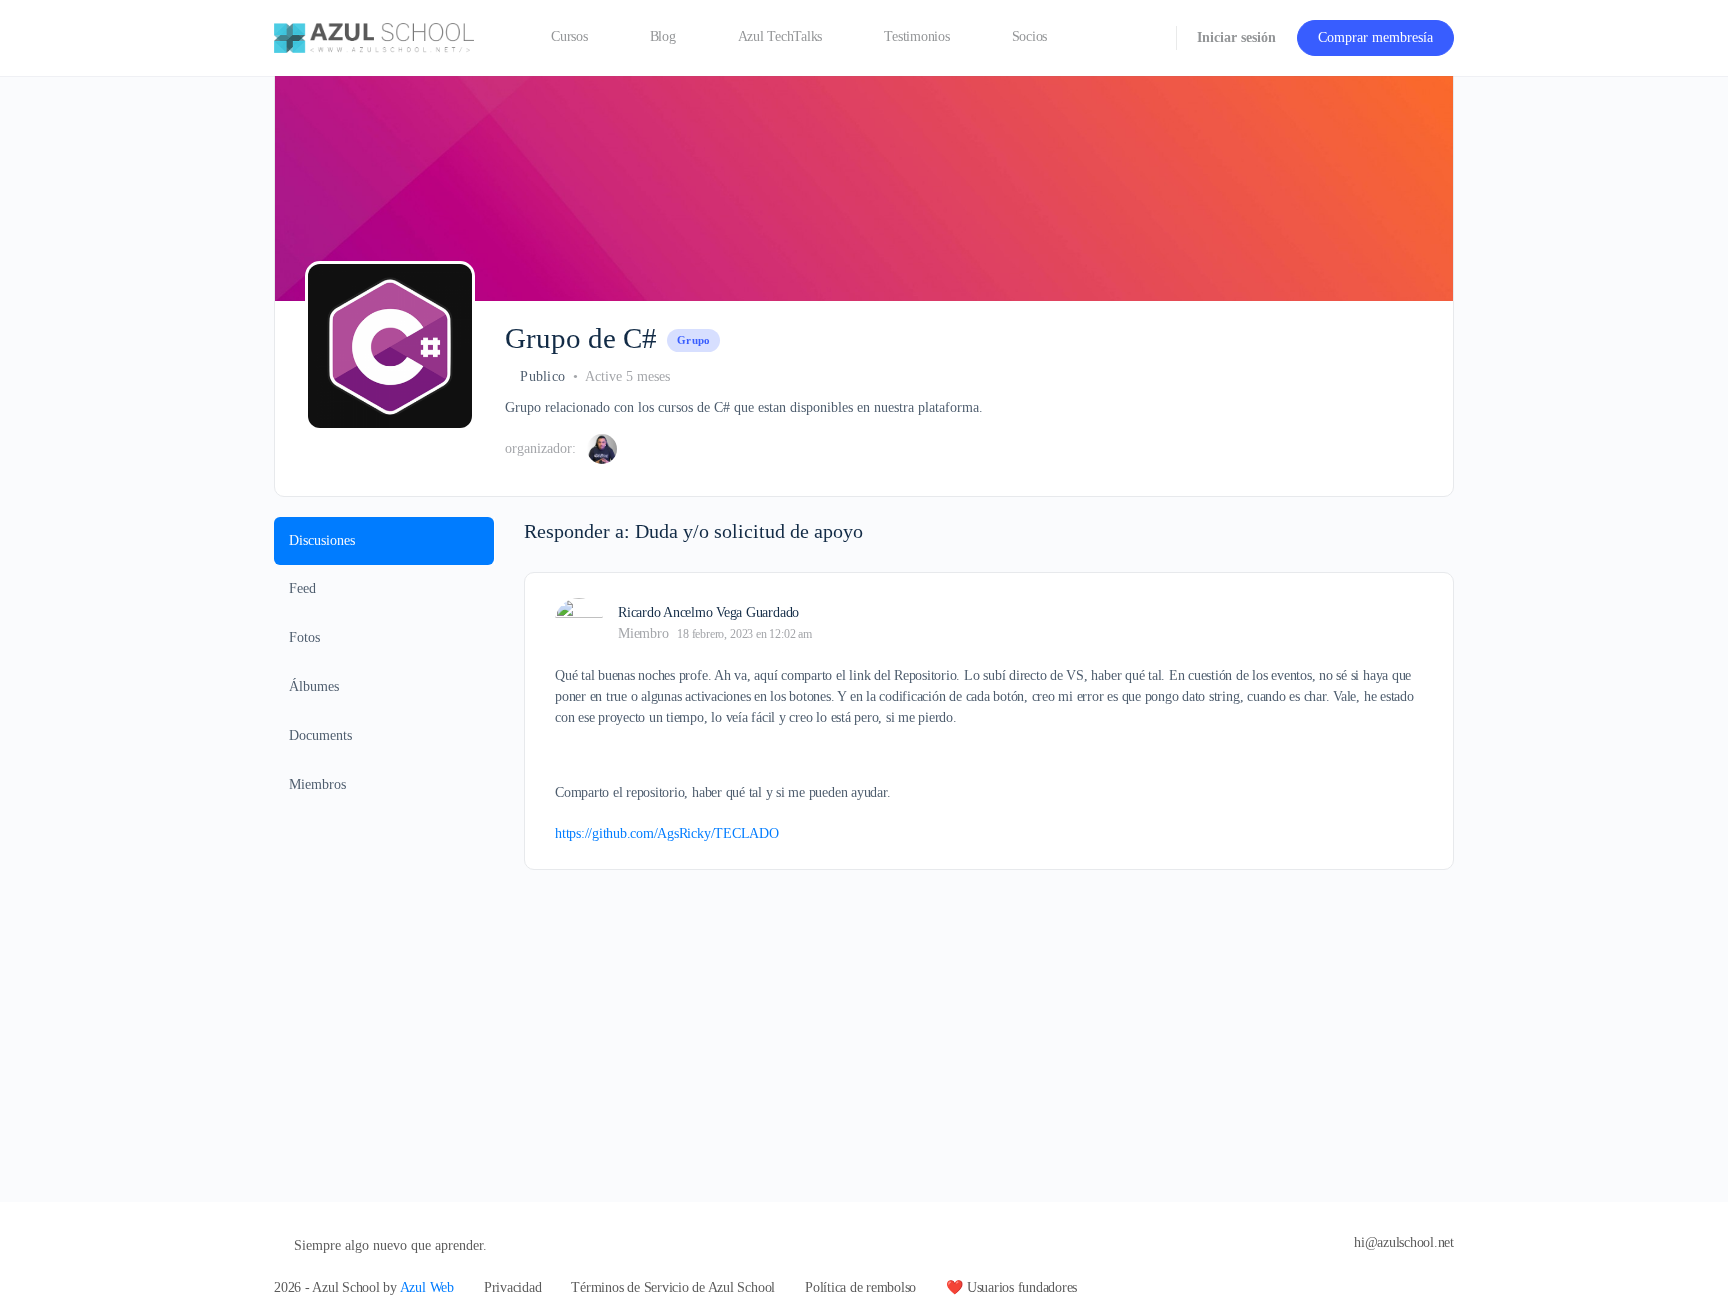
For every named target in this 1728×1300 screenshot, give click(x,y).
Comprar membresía (1375, 37)
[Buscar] (1148, 38)
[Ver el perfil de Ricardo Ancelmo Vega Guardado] (579, 622)
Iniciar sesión (1236, 37)
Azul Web (427, 1287)
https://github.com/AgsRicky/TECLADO (667, 833)
